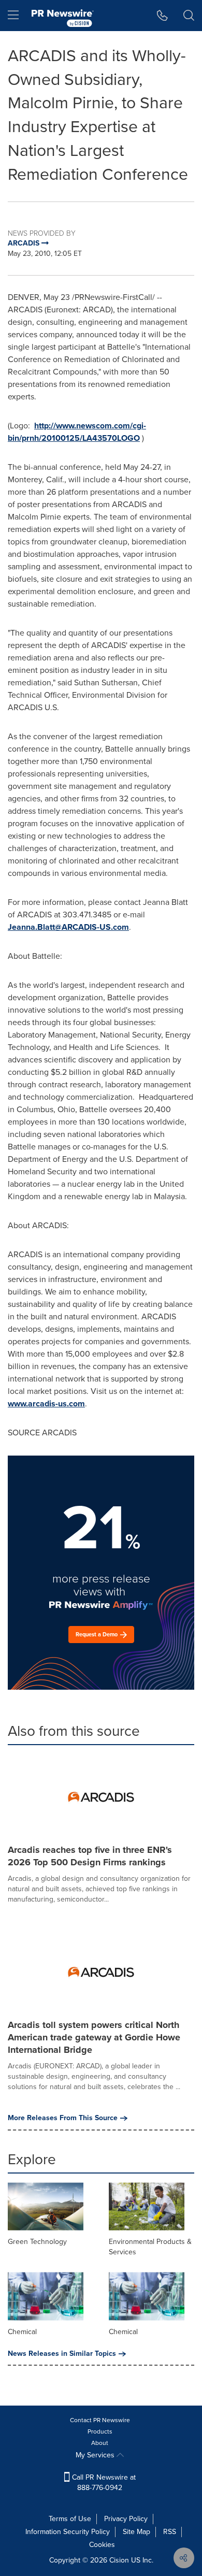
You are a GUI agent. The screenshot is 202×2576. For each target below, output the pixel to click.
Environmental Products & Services (150, 2247)
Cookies (102, 2545)
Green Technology (37, 2242)
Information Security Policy (68, 2532)
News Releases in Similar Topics (62, 2354)
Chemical (22, 2332)
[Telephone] (162, 16)
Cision (119, 2560)
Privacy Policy (126, 2519)
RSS (170, 2532)
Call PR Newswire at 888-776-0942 (103, 2483)
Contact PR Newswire (100, 2420)
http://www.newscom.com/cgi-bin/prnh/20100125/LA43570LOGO (77, 432)
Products (100, 2431)
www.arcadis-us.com (46, 1404)
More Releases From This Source (63, 2118)
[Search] (189, 16)
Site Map (136, 2532)
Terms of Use (70, 2519)
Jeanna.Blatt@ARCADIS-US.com (68, 927)
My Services (96, 2455)
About (100, 2443)
